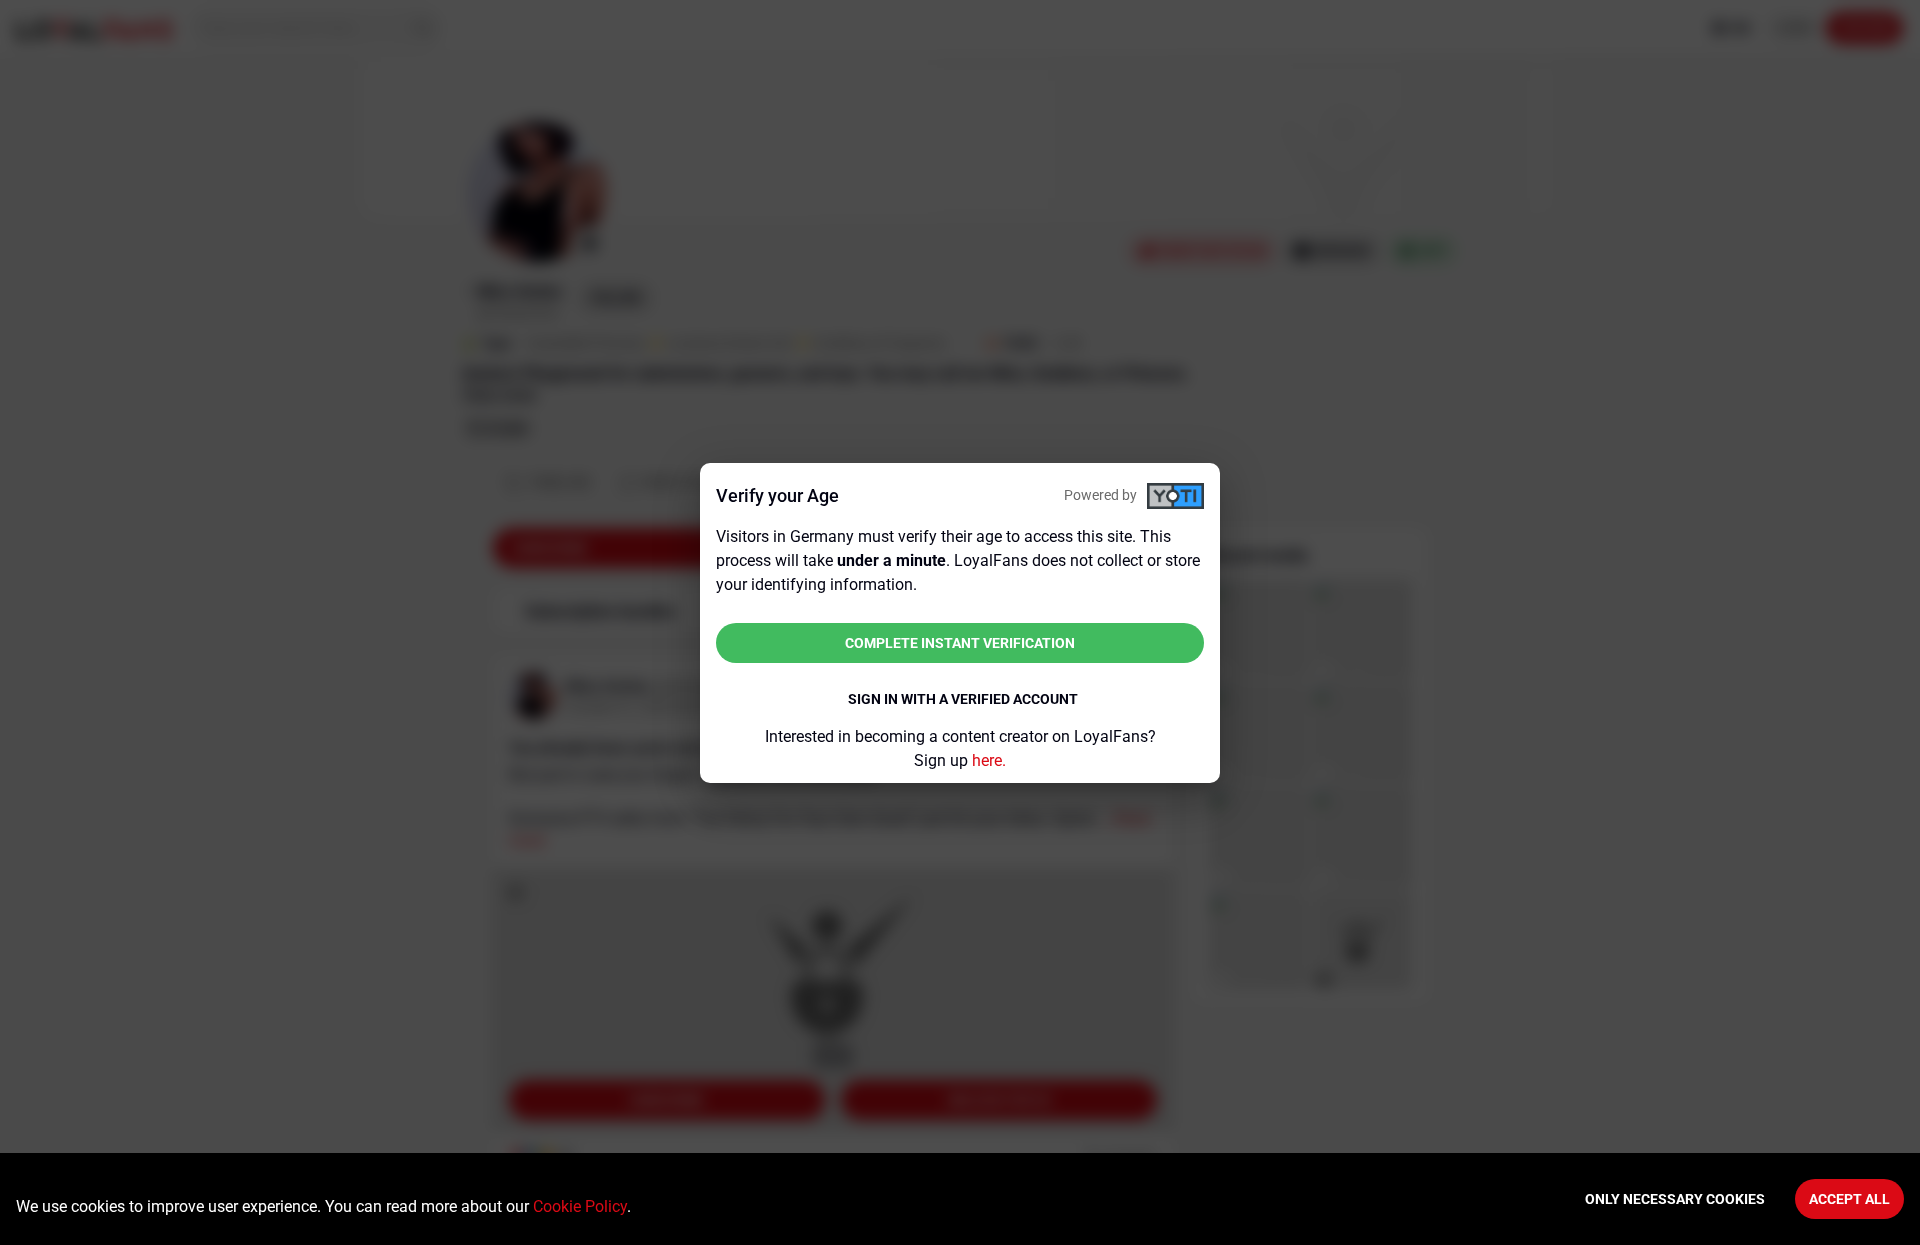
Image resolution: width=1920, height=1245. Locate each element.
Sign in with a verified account (963, 699)
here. (989, 760)
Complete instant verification (960, 643)
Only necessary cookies (1675, 1199)
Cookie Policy (580, 1206)
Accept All (1849, 1199)
